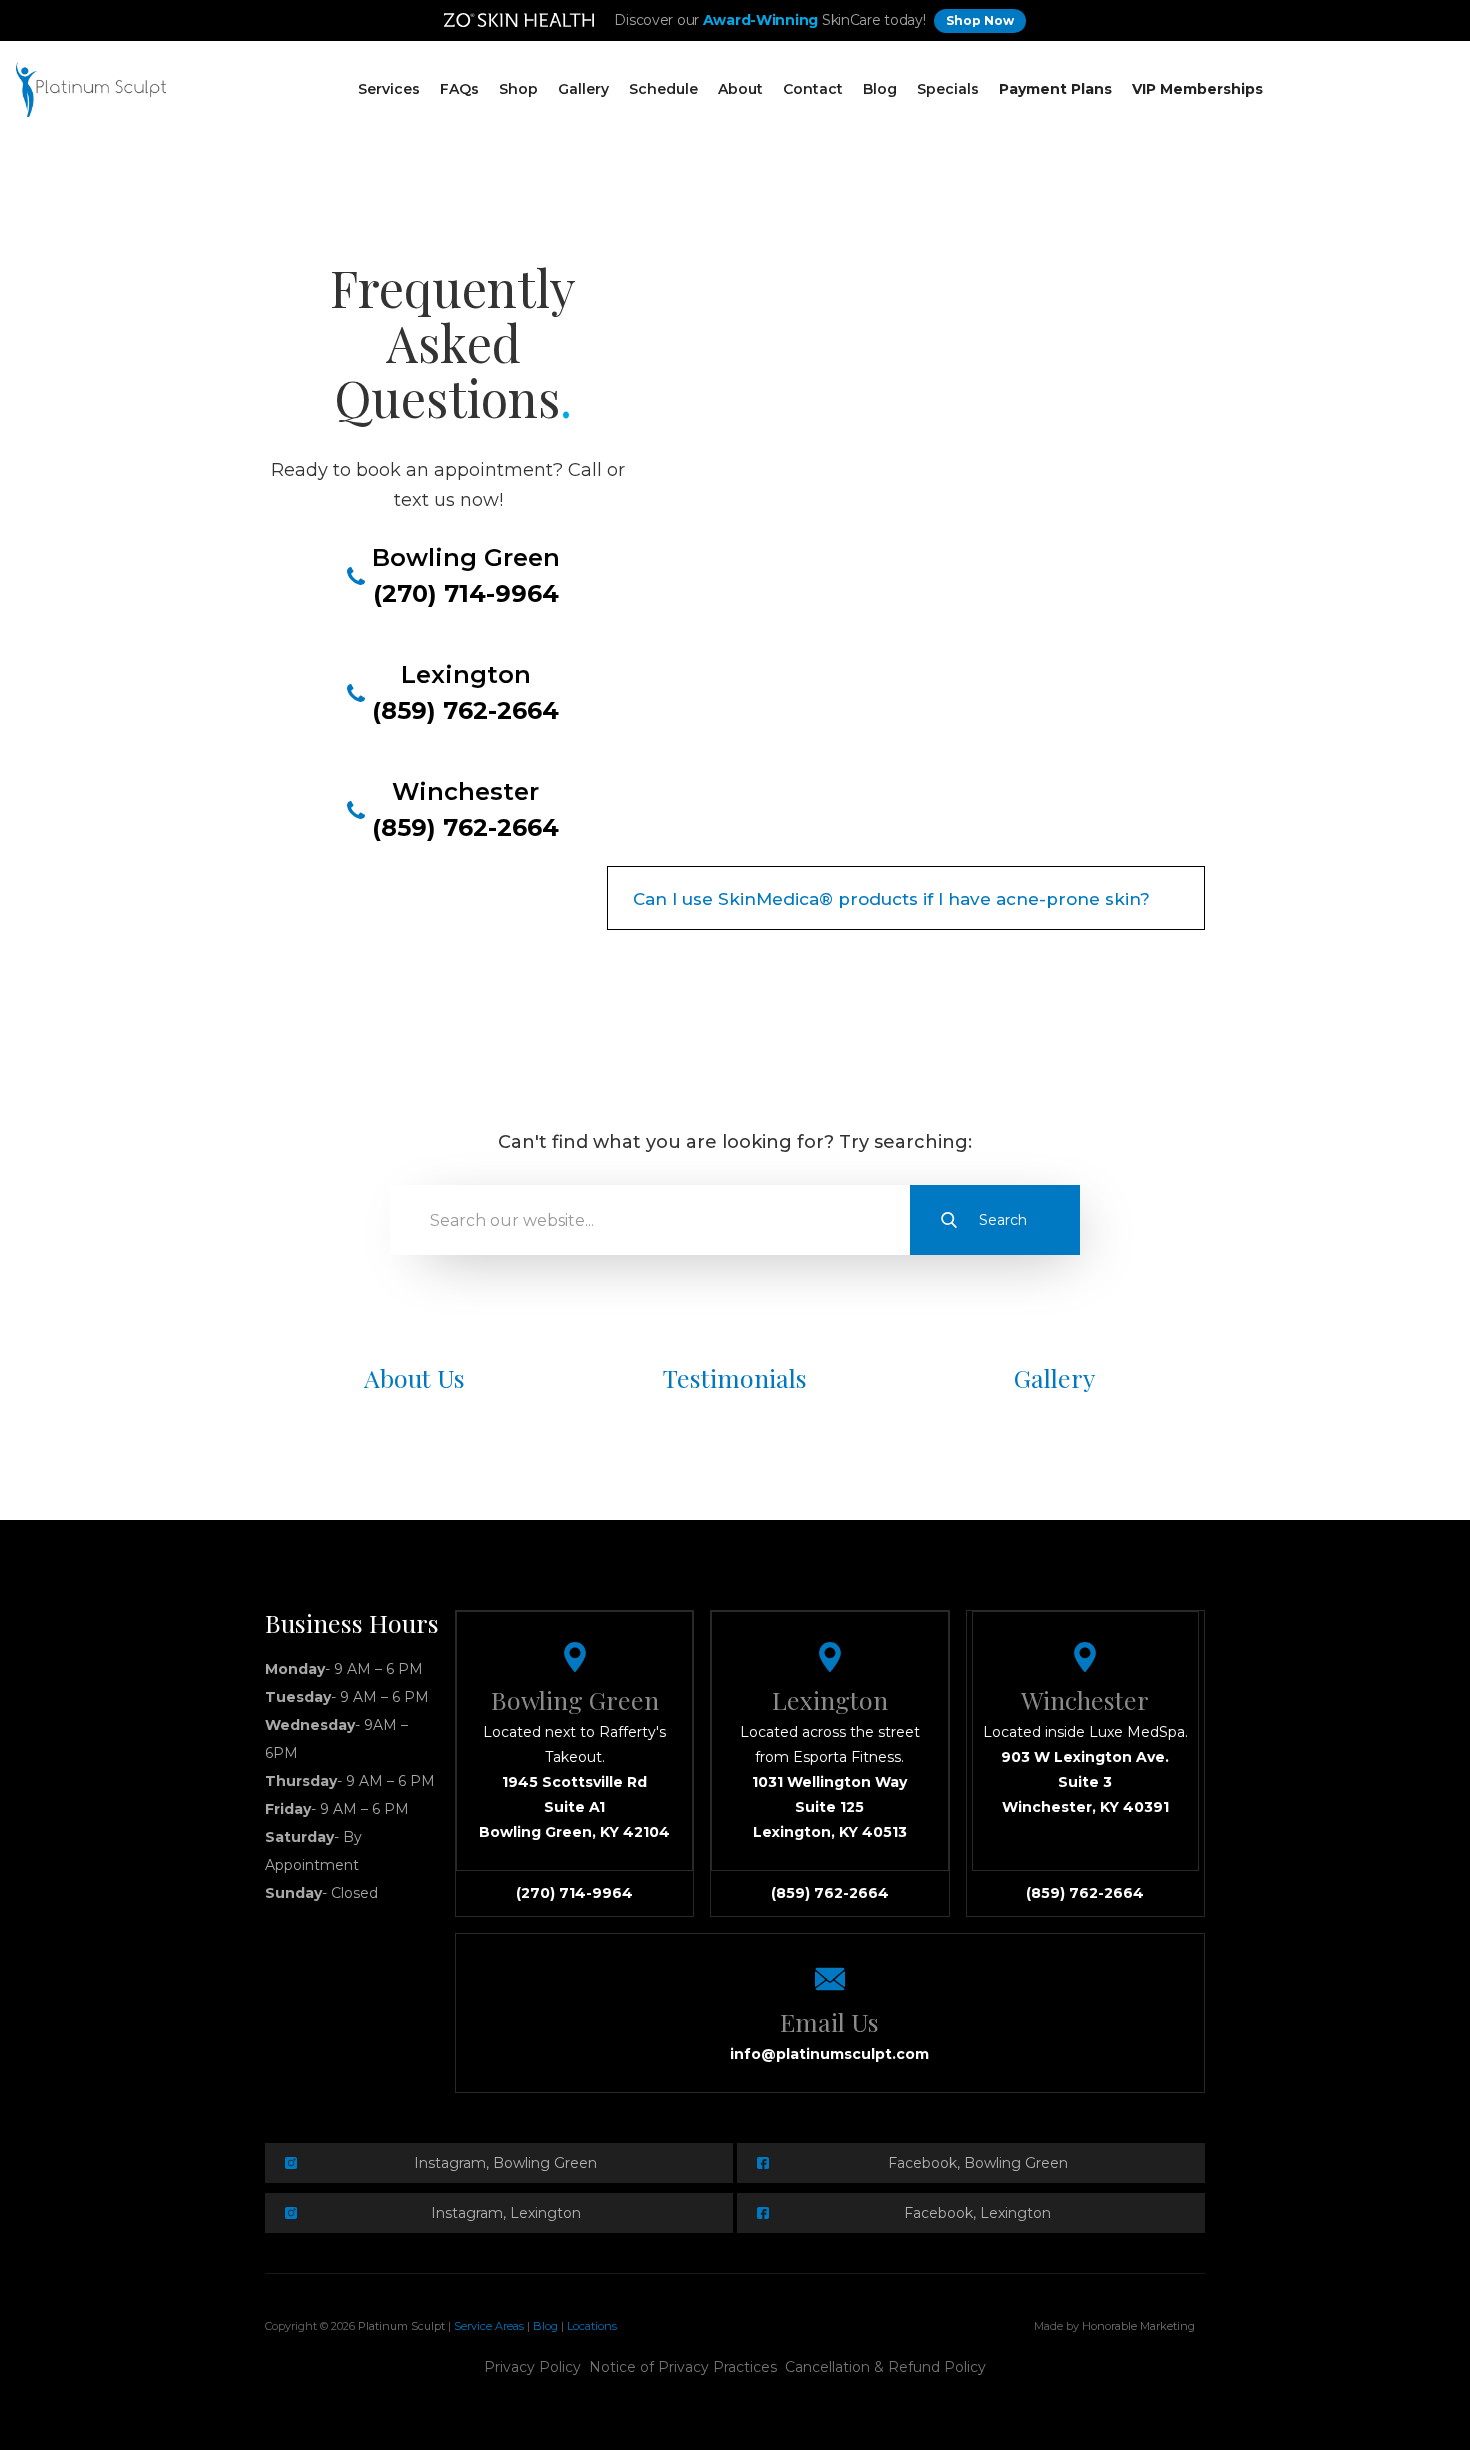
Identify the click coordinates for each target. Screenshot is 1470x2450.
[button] (389, 89)
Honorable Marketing (1138, 2326)
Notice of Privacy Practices (683, 2367)
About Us (414, 1377)
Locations (592, 2326)
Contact (813, 89)
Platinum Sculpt (401, 2326)
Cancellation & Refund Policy (885, 2367)
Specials (948, 89)
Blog (880, 89)
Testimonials (735, 1377)
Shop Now (980, 20)
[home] (91, 90)
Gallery (583, 89)
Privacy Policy (532, 2367)
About (740, 89)
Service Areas (489, 2326)
